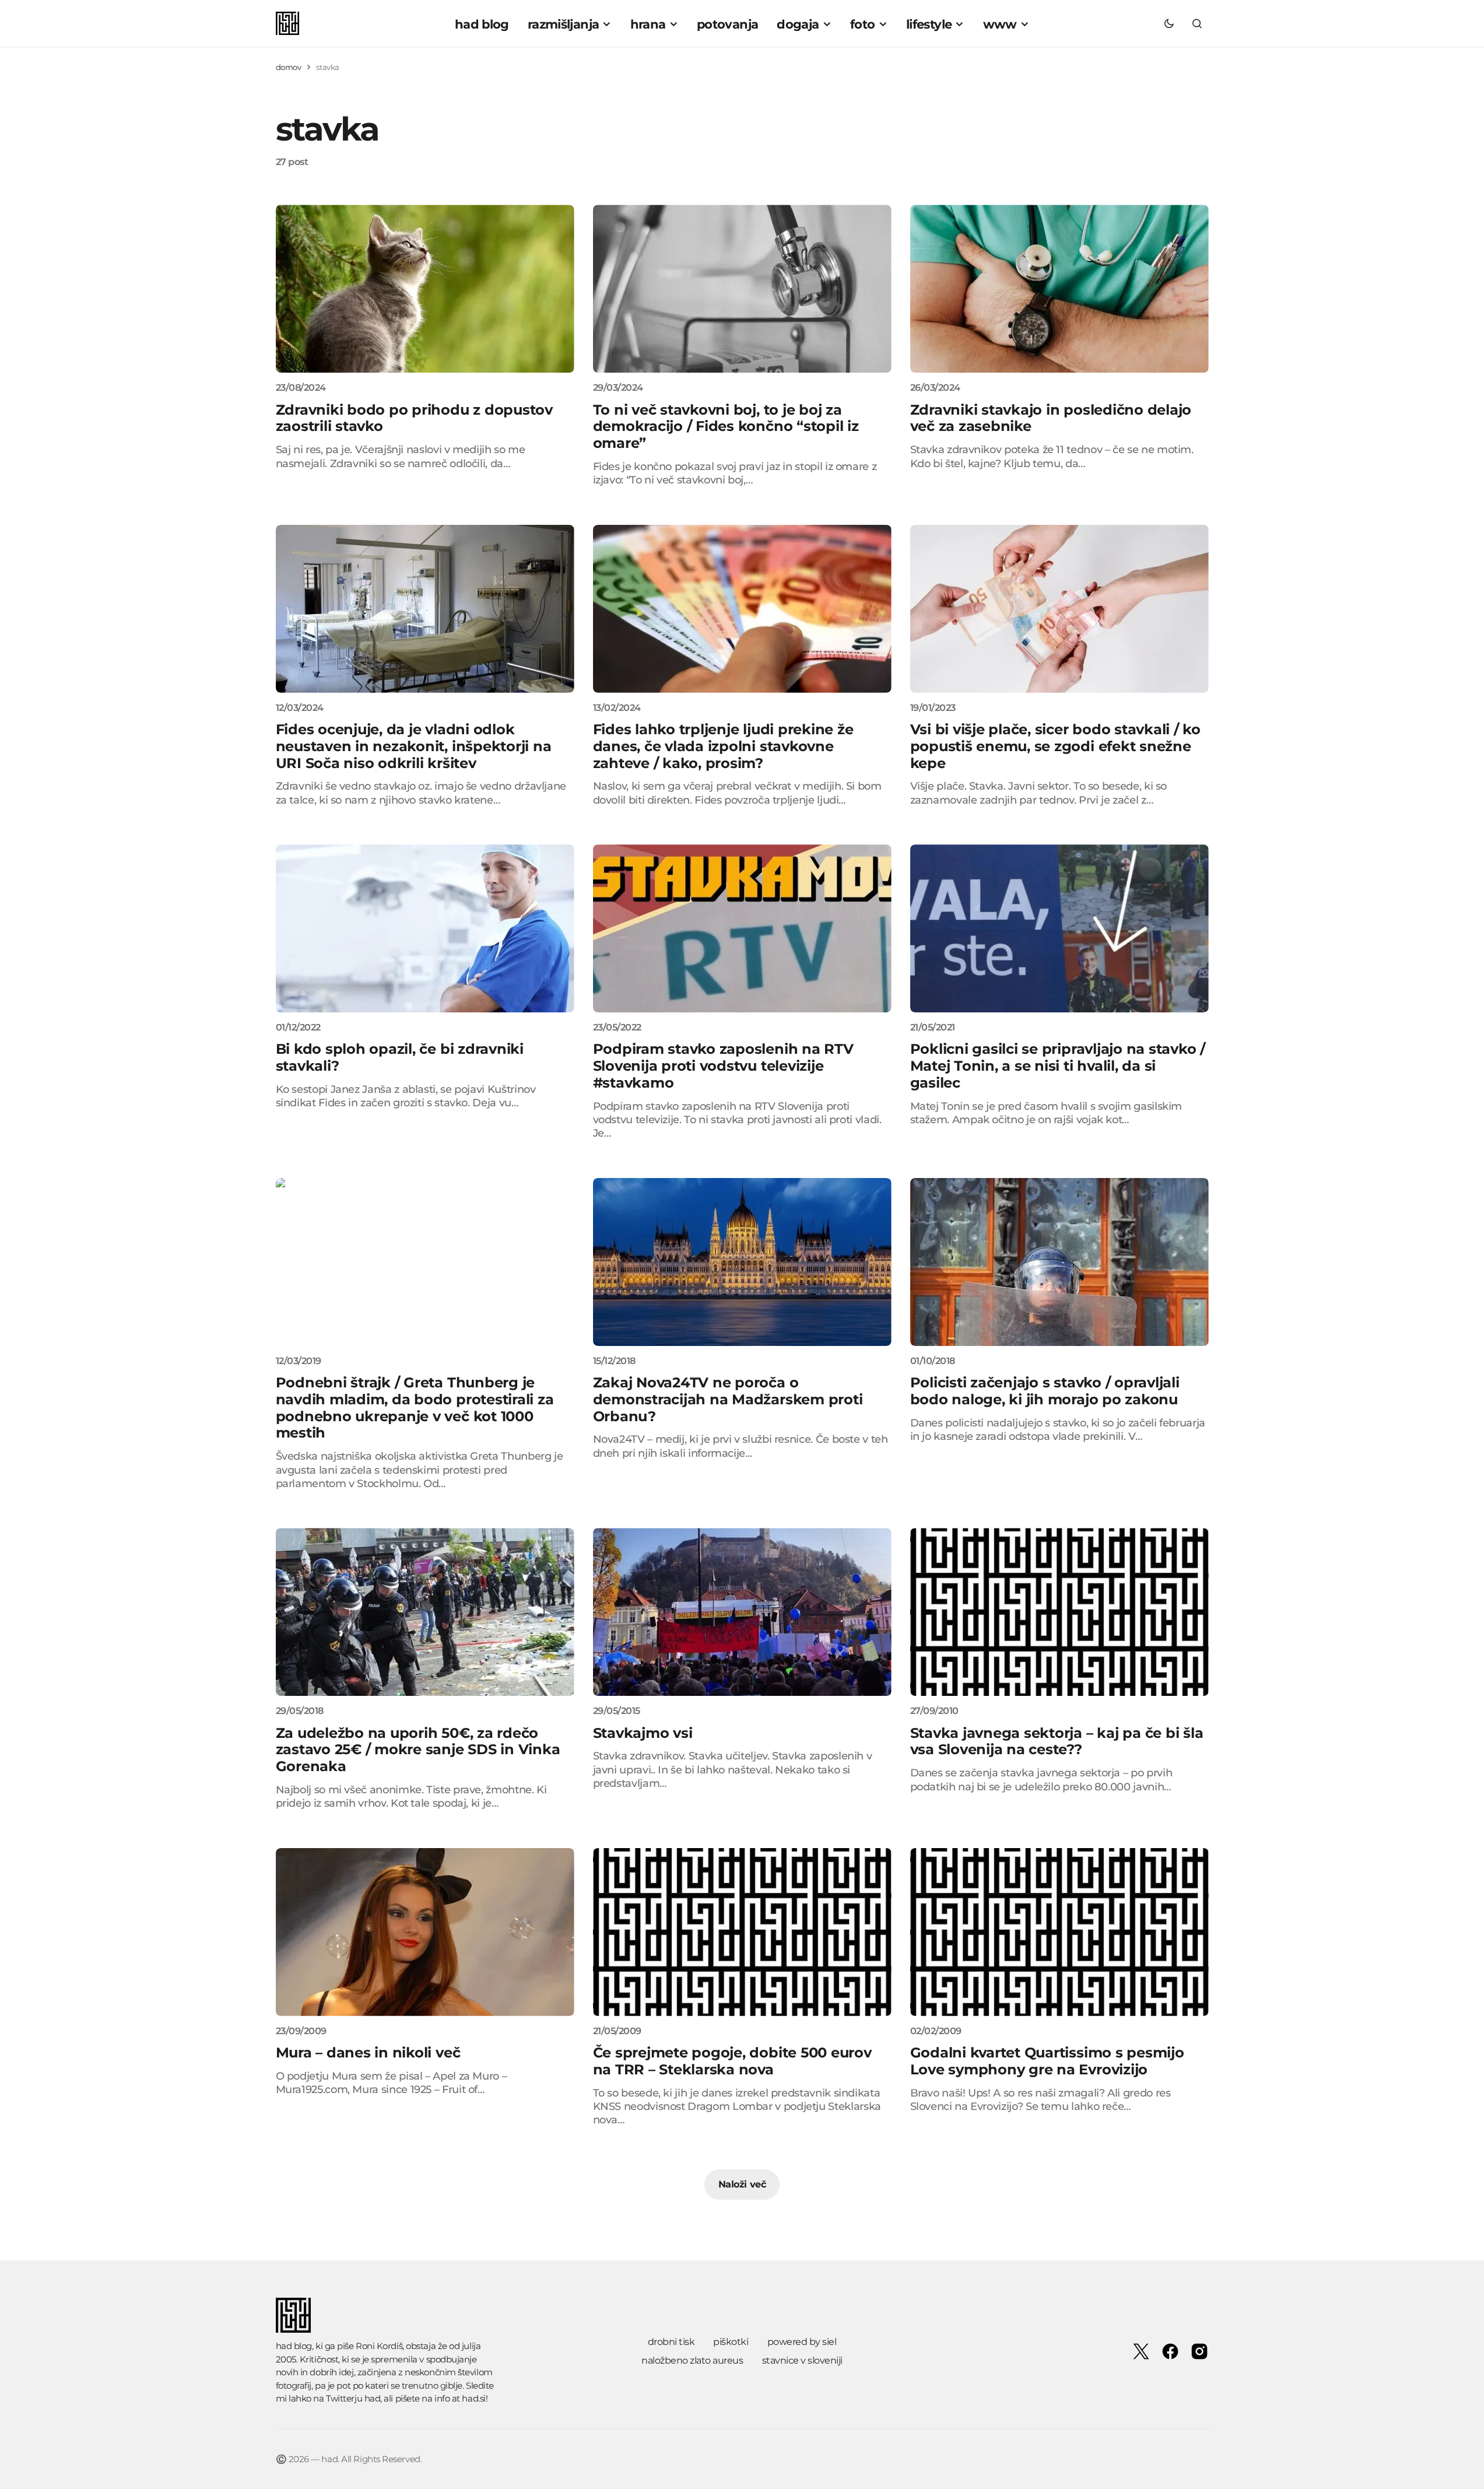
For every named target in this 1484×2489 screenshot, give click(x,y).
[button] (1169, 23)
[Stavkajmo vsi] (742, 1612)
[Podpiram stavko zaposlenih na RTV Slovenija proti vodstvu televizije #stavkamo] (742, 928)
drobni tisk (671, 2342)
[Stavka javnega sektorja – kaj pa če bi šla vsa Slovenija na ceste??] (1060, 1612)
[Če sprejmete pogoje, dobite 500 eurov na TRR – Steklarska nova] (742, 1932)
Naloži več (742, 2184)
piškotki (731, 2342)
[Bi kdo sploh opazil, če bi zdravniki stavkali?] (425, 928)
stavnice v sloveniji (802, 2360)
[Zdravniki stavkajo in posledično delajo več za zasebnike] (1060, 289)
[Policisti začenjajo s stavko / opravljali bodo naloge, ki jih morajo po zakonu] (1060, 1262)
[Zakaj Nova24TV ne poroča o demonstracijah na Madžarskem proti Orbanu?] (742, 1262)
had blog (294, 2346)
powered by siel (802, 2342)
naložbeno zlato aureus (692, 2360)
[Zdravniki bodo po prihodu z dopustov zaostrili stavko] (425, 289)
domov (289, 67)
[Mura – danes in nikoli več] (425, 1932)
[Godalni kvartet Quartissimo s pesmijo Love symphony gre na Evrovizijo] (1060, 1932)
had (373, 2398)
